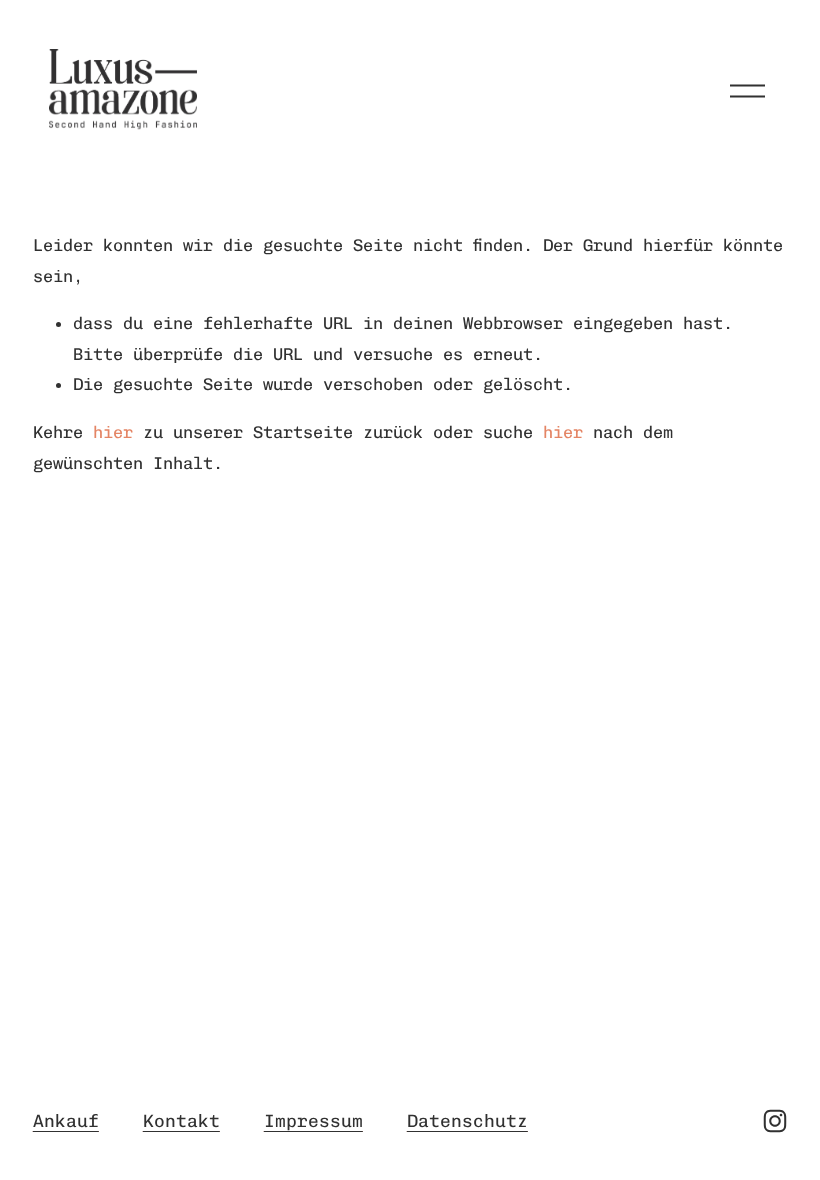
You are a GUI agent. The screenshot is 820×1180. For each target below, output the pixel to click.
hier (113, 432)
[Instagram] (775, 1121)
